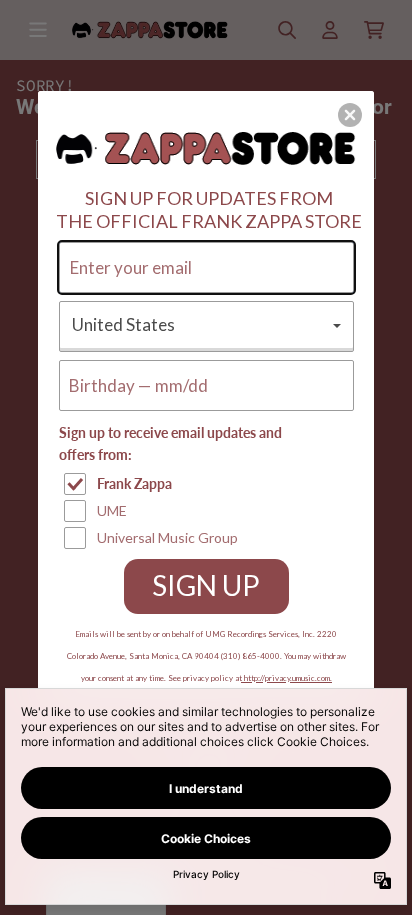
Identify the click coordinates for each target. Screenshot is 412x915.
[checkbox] (209, 484)
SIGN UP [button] (206, 585)
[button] (350, 115)
